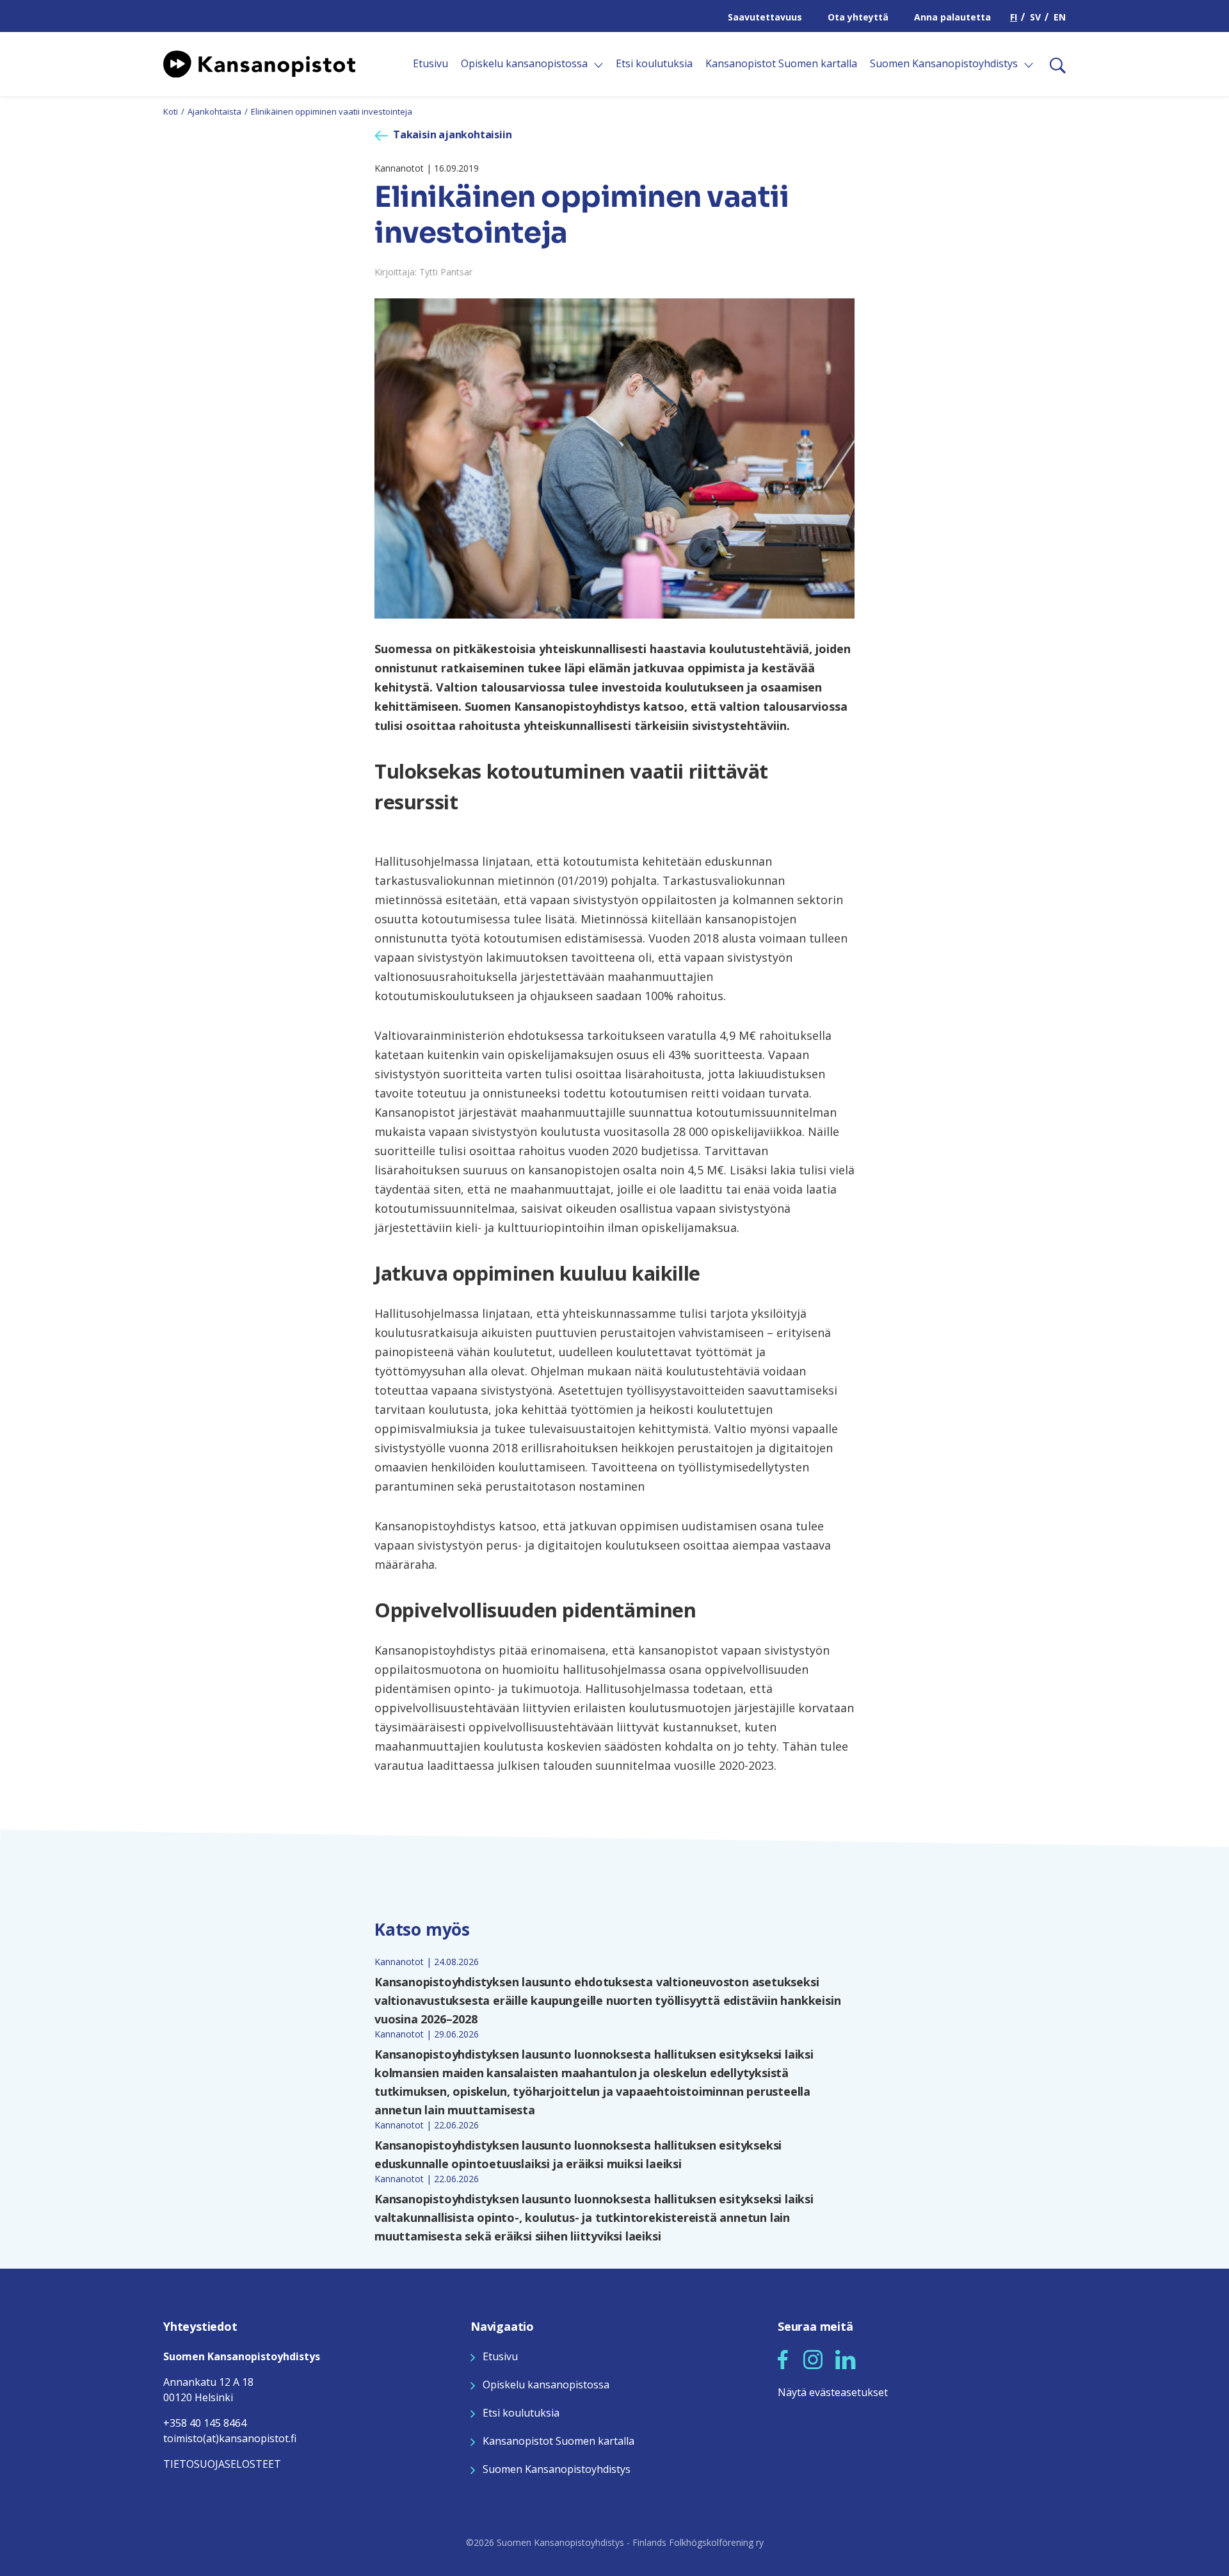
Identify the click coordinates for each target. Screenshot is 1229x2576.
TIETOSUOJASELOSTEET (222, 2464)
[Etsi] (1053, 64)
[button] (783, 2360)
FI (1014, 17)
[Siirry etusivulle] (259, 63)
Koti (171, 111)
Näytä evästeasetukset (833, 2392)
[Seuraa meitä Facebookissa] (783, 2358)
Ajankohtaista (214, 111)
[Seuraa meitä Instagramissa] (813, 2358)
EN (1060, 17)
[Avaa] (598, 65)
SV (1035, 17)
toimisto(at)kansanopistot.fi (230, 2438)
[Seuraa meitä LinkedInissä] (846, 2358)
